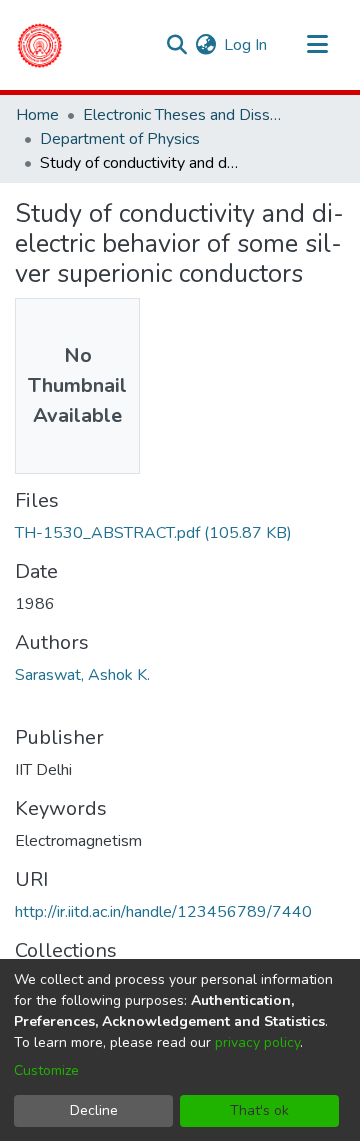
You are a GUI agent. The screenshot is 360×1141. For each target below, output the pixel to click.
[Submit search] (176, 45)
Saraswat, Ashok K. (82, 675)
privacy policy (257, 1042)
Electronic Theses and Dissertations (183, 115)
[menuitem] (205, 45)
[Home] (39, 45)
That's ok (259, 1110)
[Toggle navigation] (317, 45)
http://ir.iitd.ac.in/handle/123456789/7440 (163, 912)
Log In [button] (246, 45)
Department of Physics (120, 139)
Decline (94, 1110)
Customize (46, 1070)
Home (37, 115)
